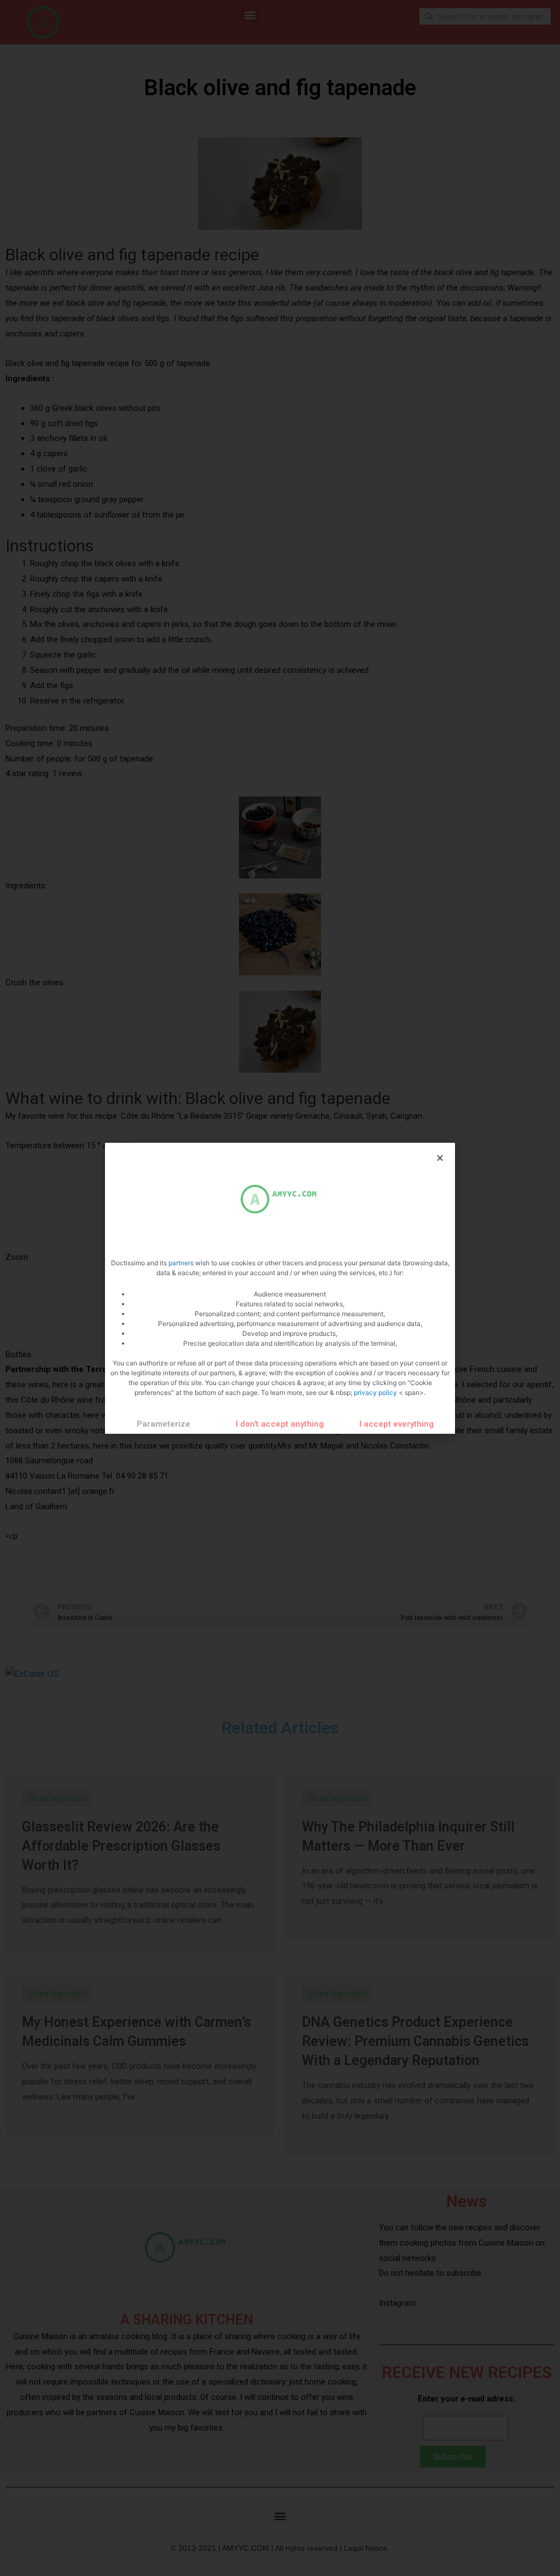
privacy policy (376, 1392)
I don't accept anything (280, 1424)
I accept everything (396, 1424)
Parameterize (164, 1424)
